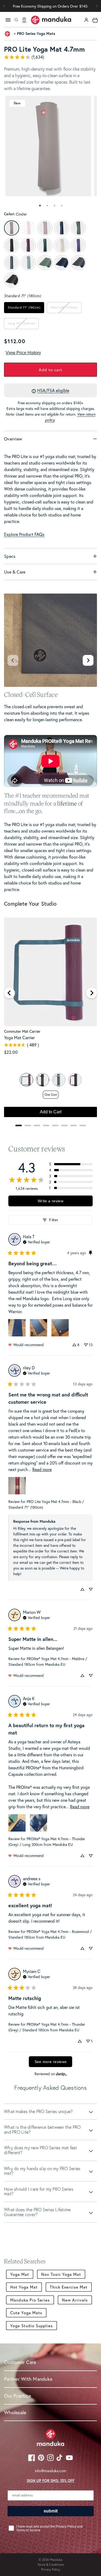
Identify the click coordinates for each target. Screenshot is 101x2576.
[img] (36, 1241)
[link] (50, 57)
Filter (54, 1220)
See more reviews (51, 2062)
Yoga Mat (20, 2274)
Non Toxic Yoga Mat (61, 2274)
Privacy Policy (51, 2569)
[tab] (40, 206)
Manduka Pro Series (30, 2300)
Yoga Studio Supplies (32, 2326)
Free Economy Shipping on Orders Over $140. (50, 6)
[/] (51, 20)
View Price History (23, 353)
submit (51, 2511)
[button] (97, 6)
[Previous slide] (13, 660)
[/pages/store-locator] (24, 20)
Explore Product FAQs (24, 534)
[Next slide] (88, 660)
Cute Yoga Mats (26, 2313)
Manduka (56, 2560)
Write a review (50, 1201)
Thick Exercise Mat (69, 2287)
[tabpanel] (48, 146)
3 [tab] (55, 206)
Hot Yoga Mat (24, 2287)
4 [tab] (62, 206)
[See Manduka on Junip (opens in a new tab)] (61, 2074)
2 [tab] (47, 206)
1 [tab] (40, 206)
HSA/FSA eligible (53, 390)
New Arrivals (75, 2300)
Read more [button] (42, 1469)
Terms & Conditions (51, 2565)
